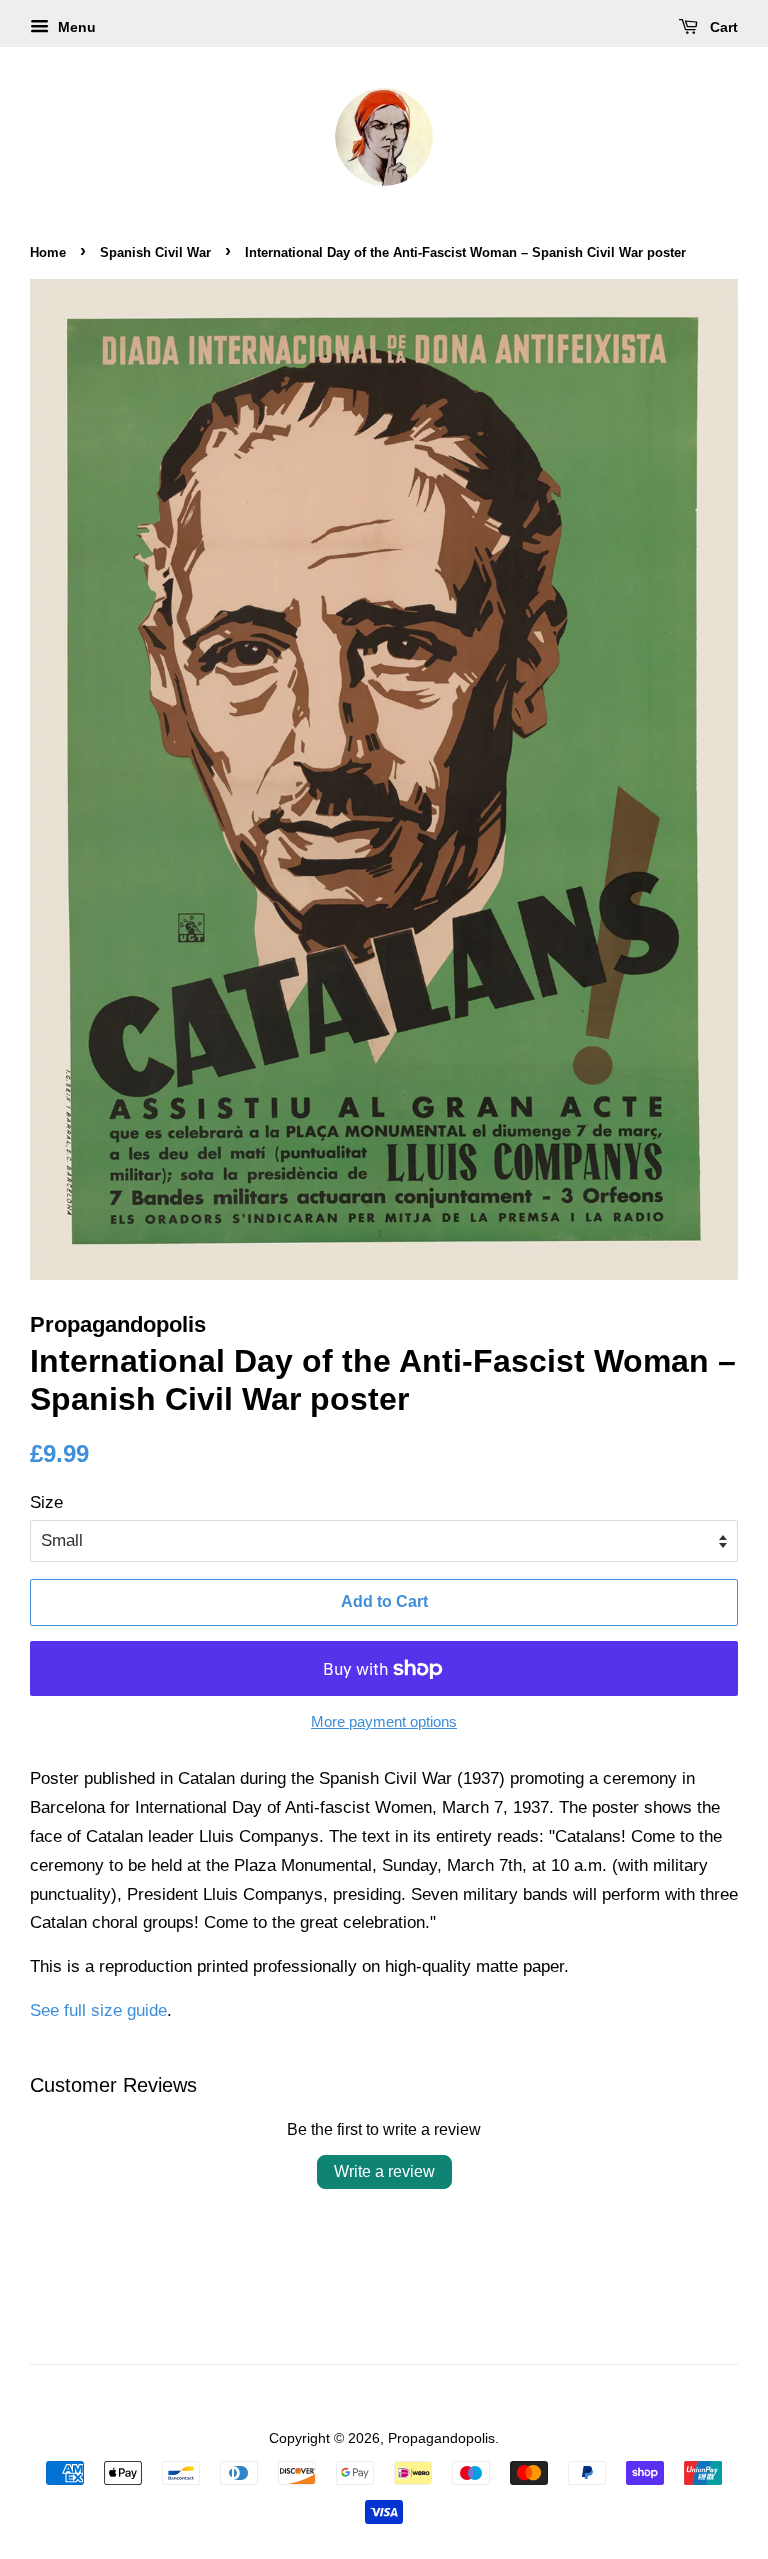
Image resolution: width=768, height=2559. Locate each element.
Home (48, 252)
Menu (75, 27)
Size (46, 1502)
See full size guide (98, 2010)
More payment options (384, 1721)
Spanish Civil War (155, 252)
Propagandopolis (441, 2438)
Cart (722, 27)
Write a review (384, 2171)
